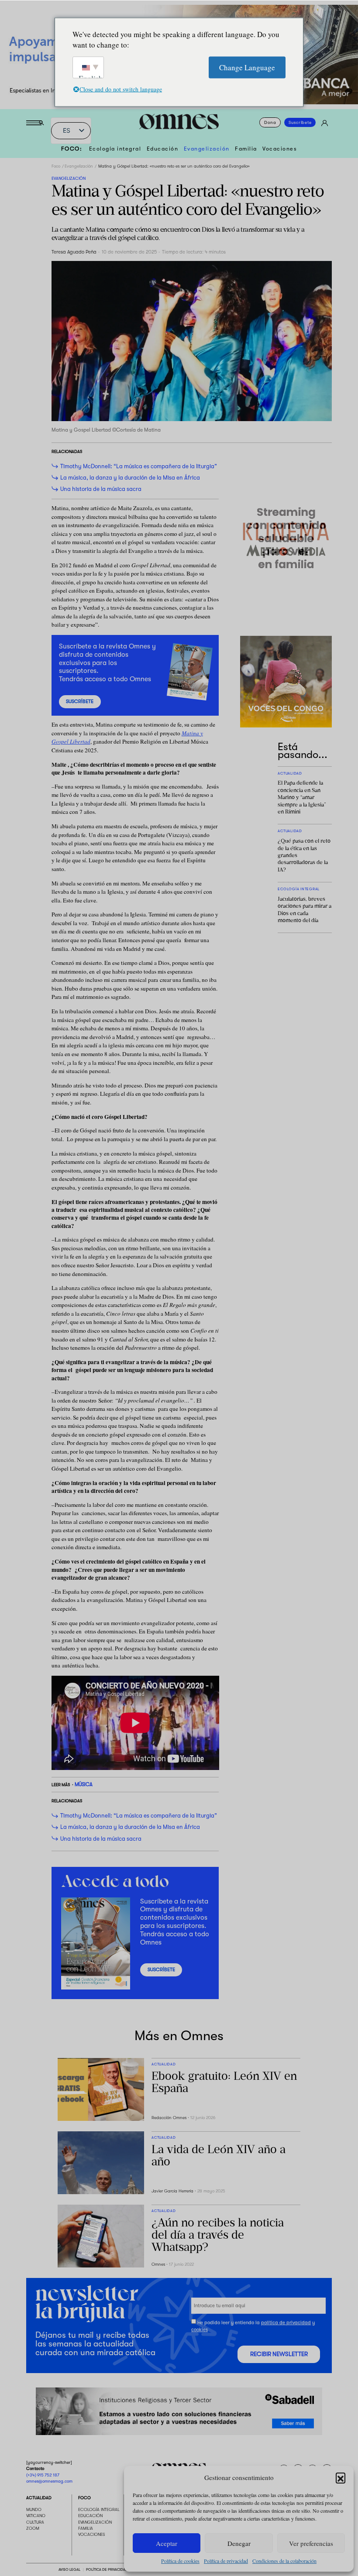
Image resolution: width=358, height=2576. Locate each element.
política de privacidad (286, 2323)
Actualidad (39, 2498)
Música (84, 1785)
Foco (56, 166)
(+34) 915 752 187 (43, 2475)
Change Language (247, 67)
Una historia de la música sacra (101, 489)
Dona (270, 122)
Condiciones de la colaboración (284, 2561)
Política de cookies (180, 2561)
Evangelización (207, 149)
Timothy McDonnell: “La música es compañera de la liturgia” (139, 466)
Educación (163, 149)
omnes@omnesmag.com (49, 2481)
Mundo (34, 2509)
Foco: (72, 149)
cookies (200, 2330)
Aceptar (167, 2543)
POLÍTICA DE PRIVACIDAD (107, 2569)
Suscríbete (300, 122)
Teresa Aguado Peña (74, 252)
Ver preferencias (311, 2543)
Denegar (239, 2543)
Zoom (33, 2528)
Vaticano (36, 2516)
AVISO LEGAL (69, 2569)
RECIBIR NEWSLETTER (279, 2354)
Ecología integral (115, 149)
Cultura (35, 2522)
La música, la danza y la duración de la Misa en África (130, 478)
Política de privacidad (226, 2561)
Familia (246, 149)
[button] (341, 2477)
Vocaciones (280, 149)
